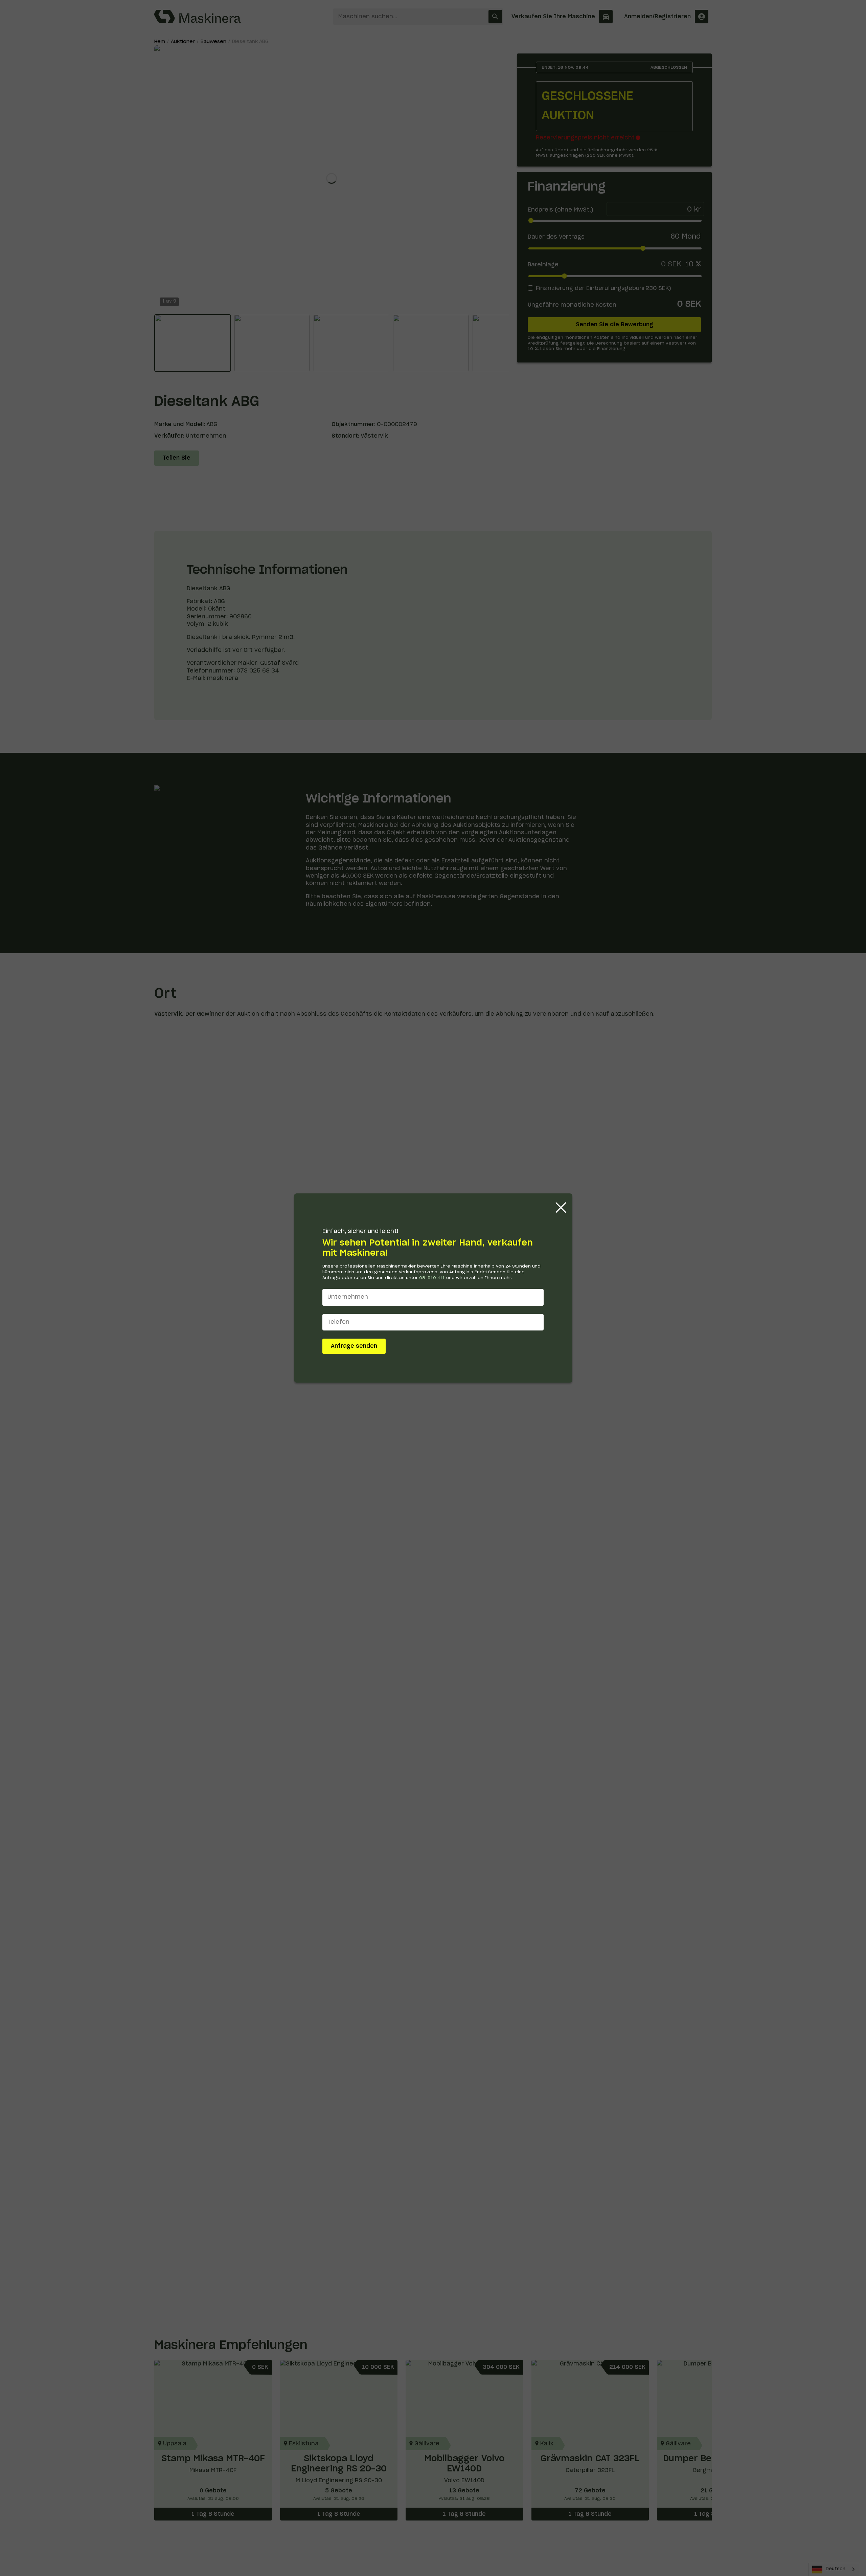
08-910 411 (432, 1278)
